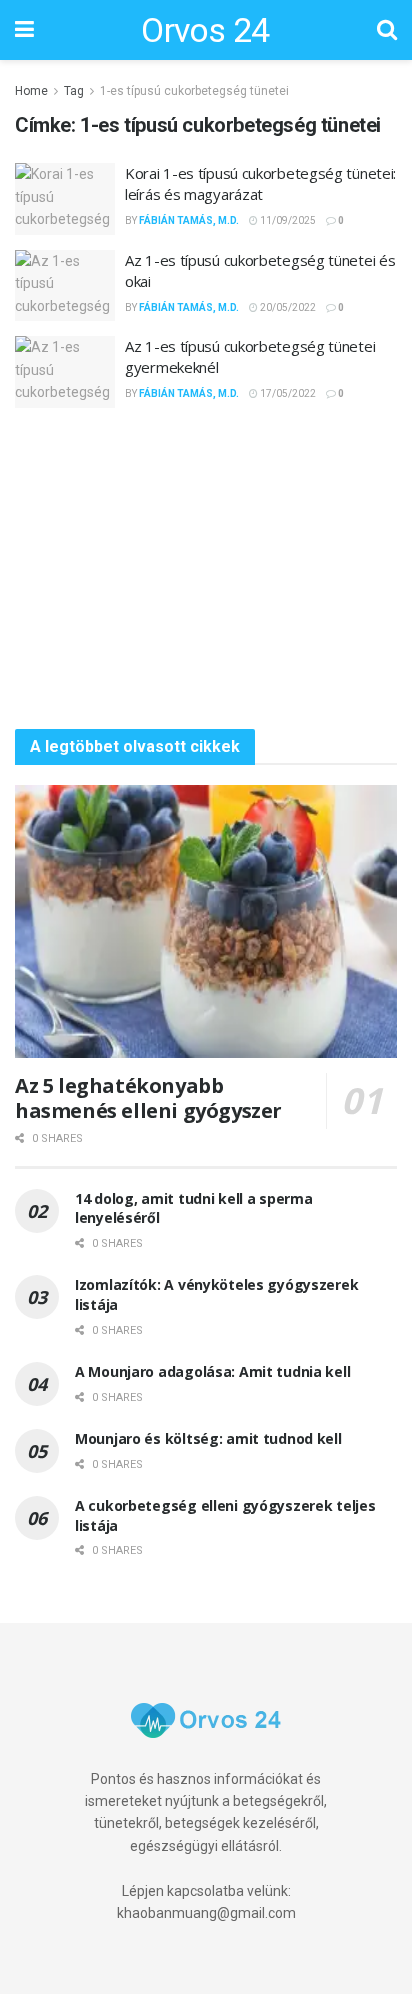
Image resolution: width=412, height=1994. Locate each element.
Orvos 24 (205, 30)
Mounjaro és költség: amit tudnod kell (208, 1438)
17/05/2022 (287, 393)
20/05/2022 (287, 307)
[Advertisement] (206, 568)
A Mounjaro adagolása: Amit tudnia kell (212, 1371)
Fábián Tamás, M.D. (189, 220)
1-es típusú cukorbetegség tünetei (194, 91)
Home (31, 91)
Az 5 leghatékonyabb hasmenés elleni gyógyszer (148, 1098)
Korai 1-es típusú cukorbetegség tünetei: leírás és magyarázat (260, 183)
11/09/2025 (287, 220)
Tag (74, 91)
